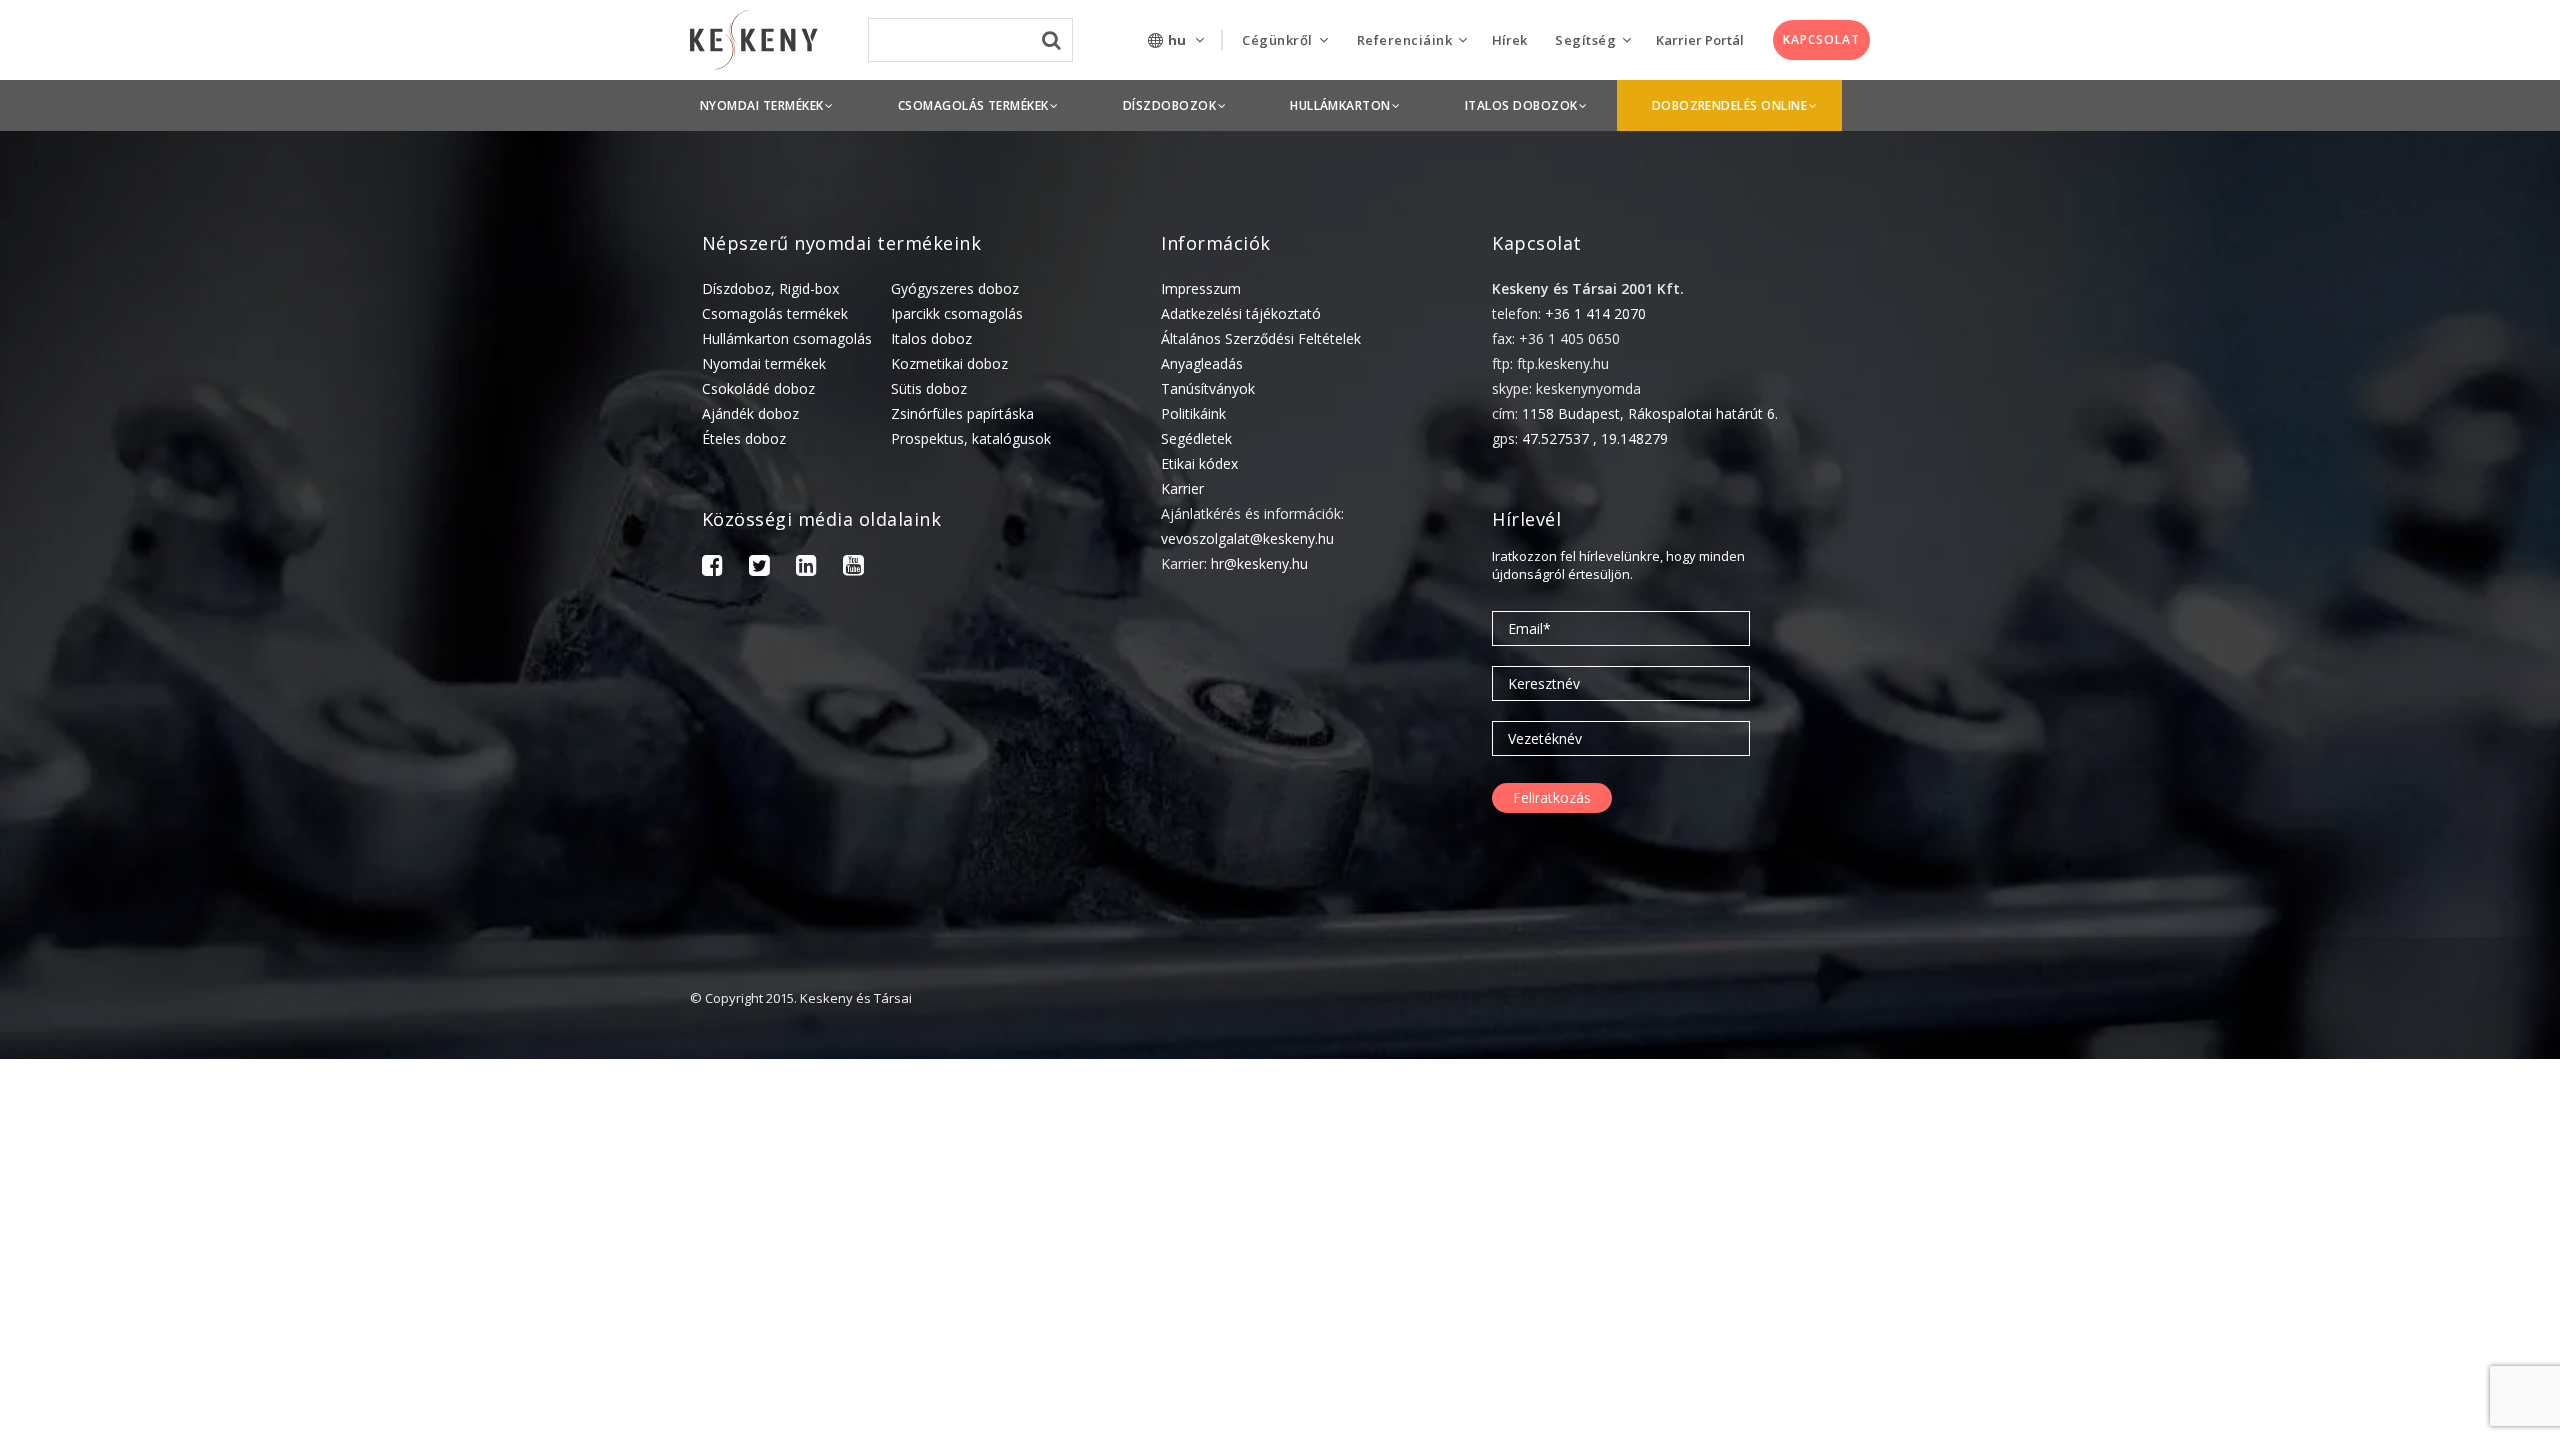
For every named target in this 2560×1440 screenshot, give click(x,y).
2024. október (2293, 1187)
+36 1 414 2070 (1595, 313)
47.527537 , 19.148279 (1595, 438)
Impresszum (1201, 288)
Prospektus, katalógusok (971, 438)
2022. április (2286, 1373)
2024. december (2299, 1125)
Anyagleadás (1202, 363)
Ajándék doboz (750, 413)
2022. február (2292, 1404)
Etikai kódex (1199, 463)
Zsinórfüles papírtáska (962, 413)
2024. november (2300, 1156)
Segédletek (1196, 438)
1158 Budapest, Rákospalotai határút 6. (1650, 413)
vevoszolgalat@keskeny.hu (1247, 538)
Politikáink (1193, 413)
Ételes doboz (744, 438)
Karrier (1182, 488)
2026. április (2286, 1063)
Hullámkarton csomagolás (787, 338)
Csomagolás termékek (775, 313)
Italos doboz (931, 338)
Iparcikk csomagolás (957, 313)
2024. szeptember (2307, 1218)
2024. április (2286, 1249)
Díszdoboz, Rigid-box (770, 288)
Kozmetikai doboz (949, 363)
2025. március (2293, 1094)
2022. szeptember (2307, 1342)
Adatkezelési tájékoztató (1241, 313)
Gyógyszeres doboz (955, 288)
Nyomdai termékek (764, 363)
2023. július (2283, 1280)
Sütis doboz (929, 388)
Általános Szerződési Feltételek (1261, 338)
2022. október (2293, 1311)
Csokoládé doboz (758, 388)
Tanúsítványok (1208, 388)
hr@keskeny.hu (1259, 563)
